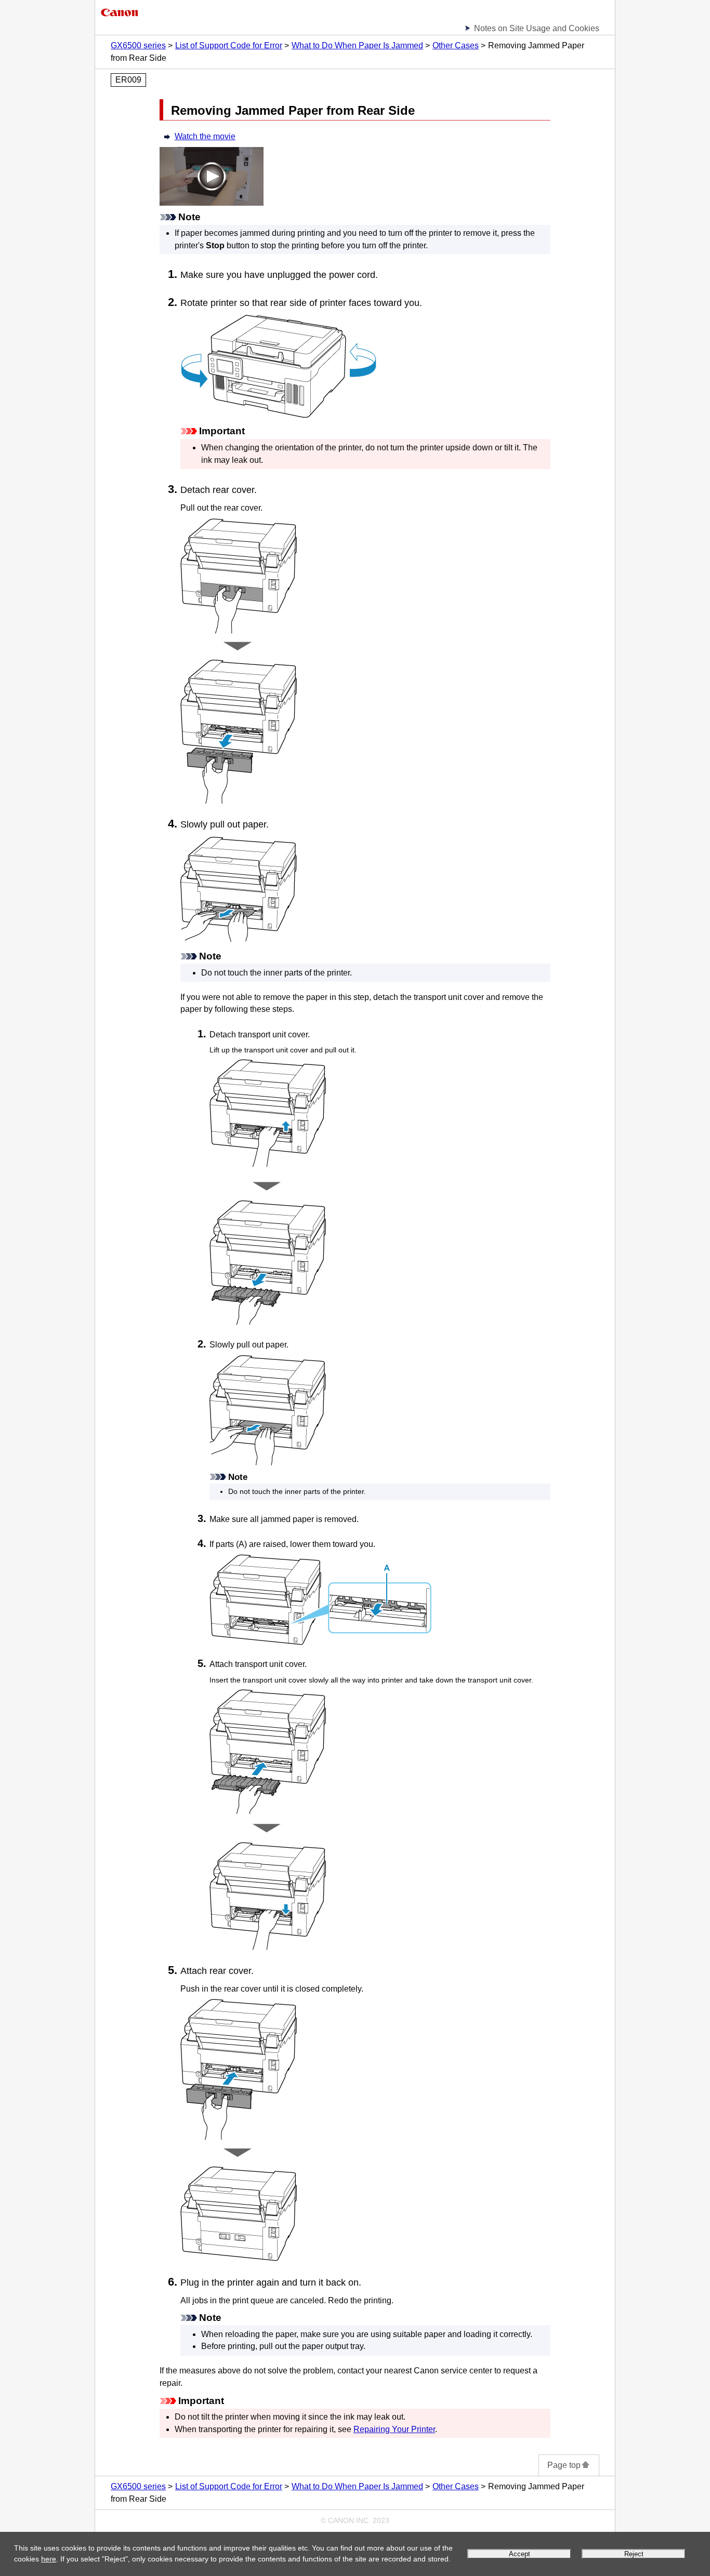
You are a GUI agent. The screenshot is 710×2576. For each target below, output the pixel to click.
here (49, 2559)
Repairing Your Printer (394, 2429)
